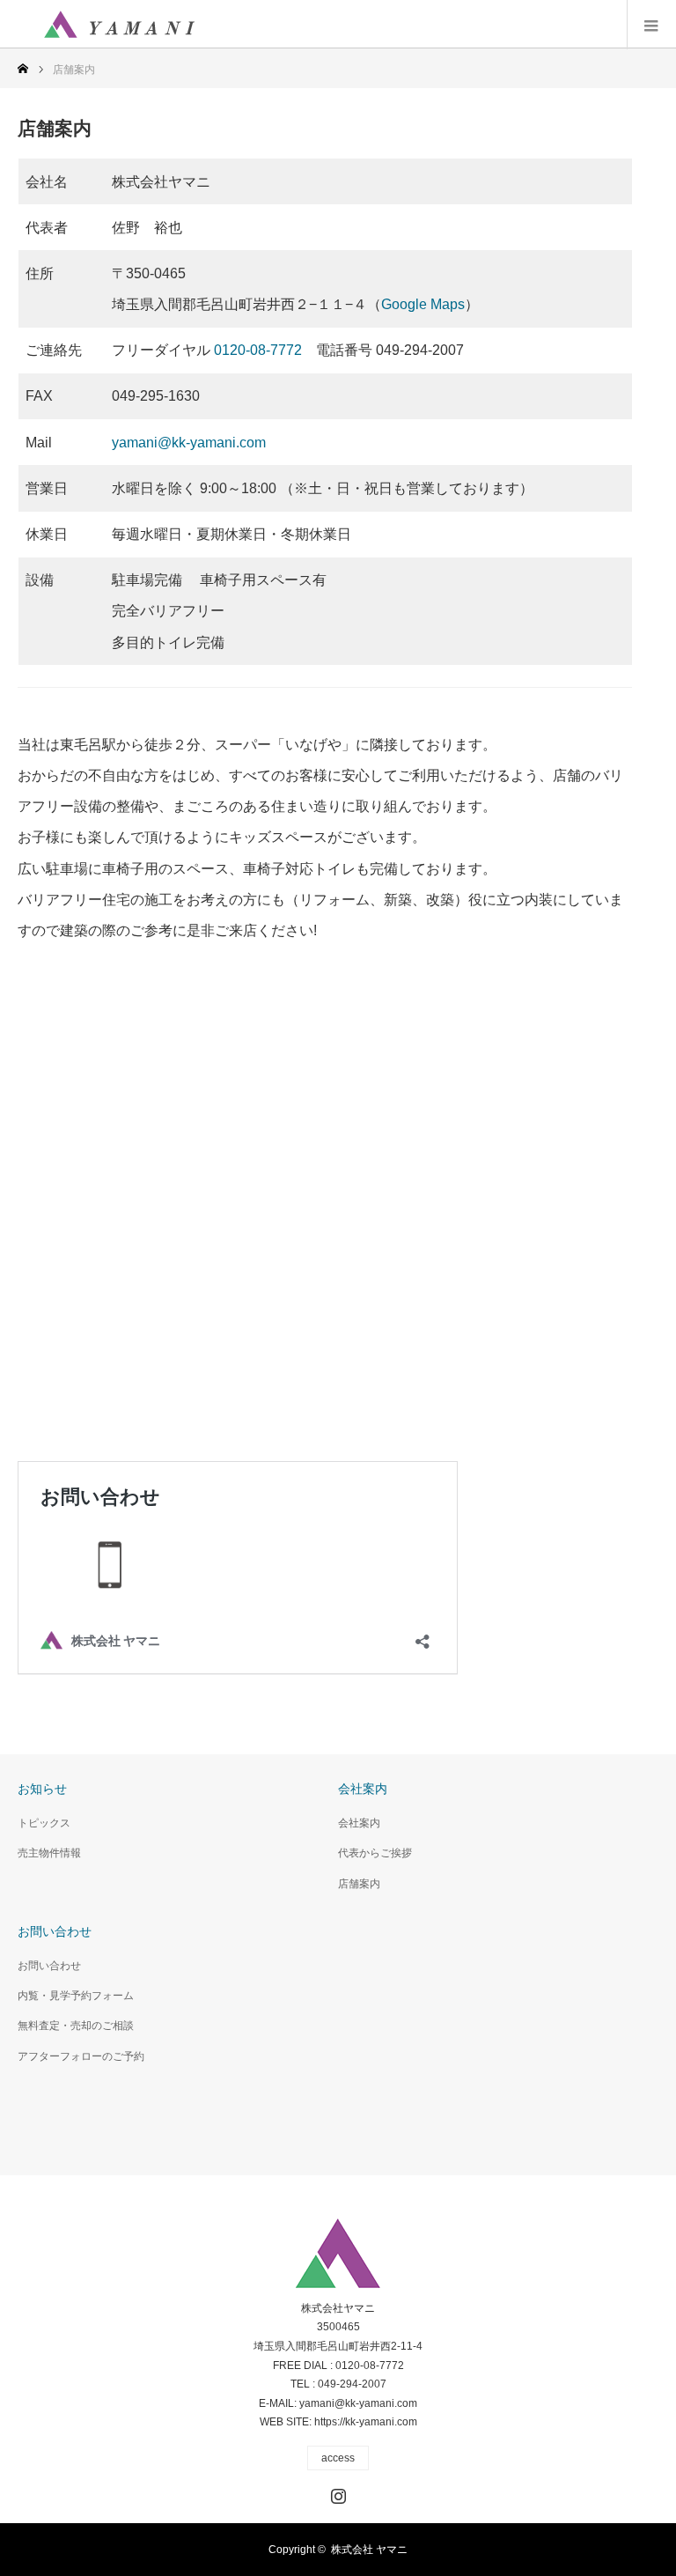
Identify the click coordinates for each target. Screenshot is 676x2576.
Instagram (336, 2492)
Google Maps (423, 304)
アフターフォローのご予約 (81, 2056)
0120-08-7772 (258, 350)
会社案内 (359, 1823)
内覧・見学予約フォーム (76, 1996)
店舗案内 (359, 1884)
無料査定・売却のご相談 (76, 2026)
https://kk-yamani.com (366, 2422)
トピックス (44, 1823)
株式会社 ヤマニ (369, 2550)
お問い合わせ (49, 1966)
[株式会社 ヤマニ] (119, 25)
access (338, 2458)
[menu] (651, 25)
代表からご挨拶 (375, 1853)
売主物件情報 (49, 1853)
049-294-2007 (352, 2384)
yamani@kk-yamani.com (189, 443)
